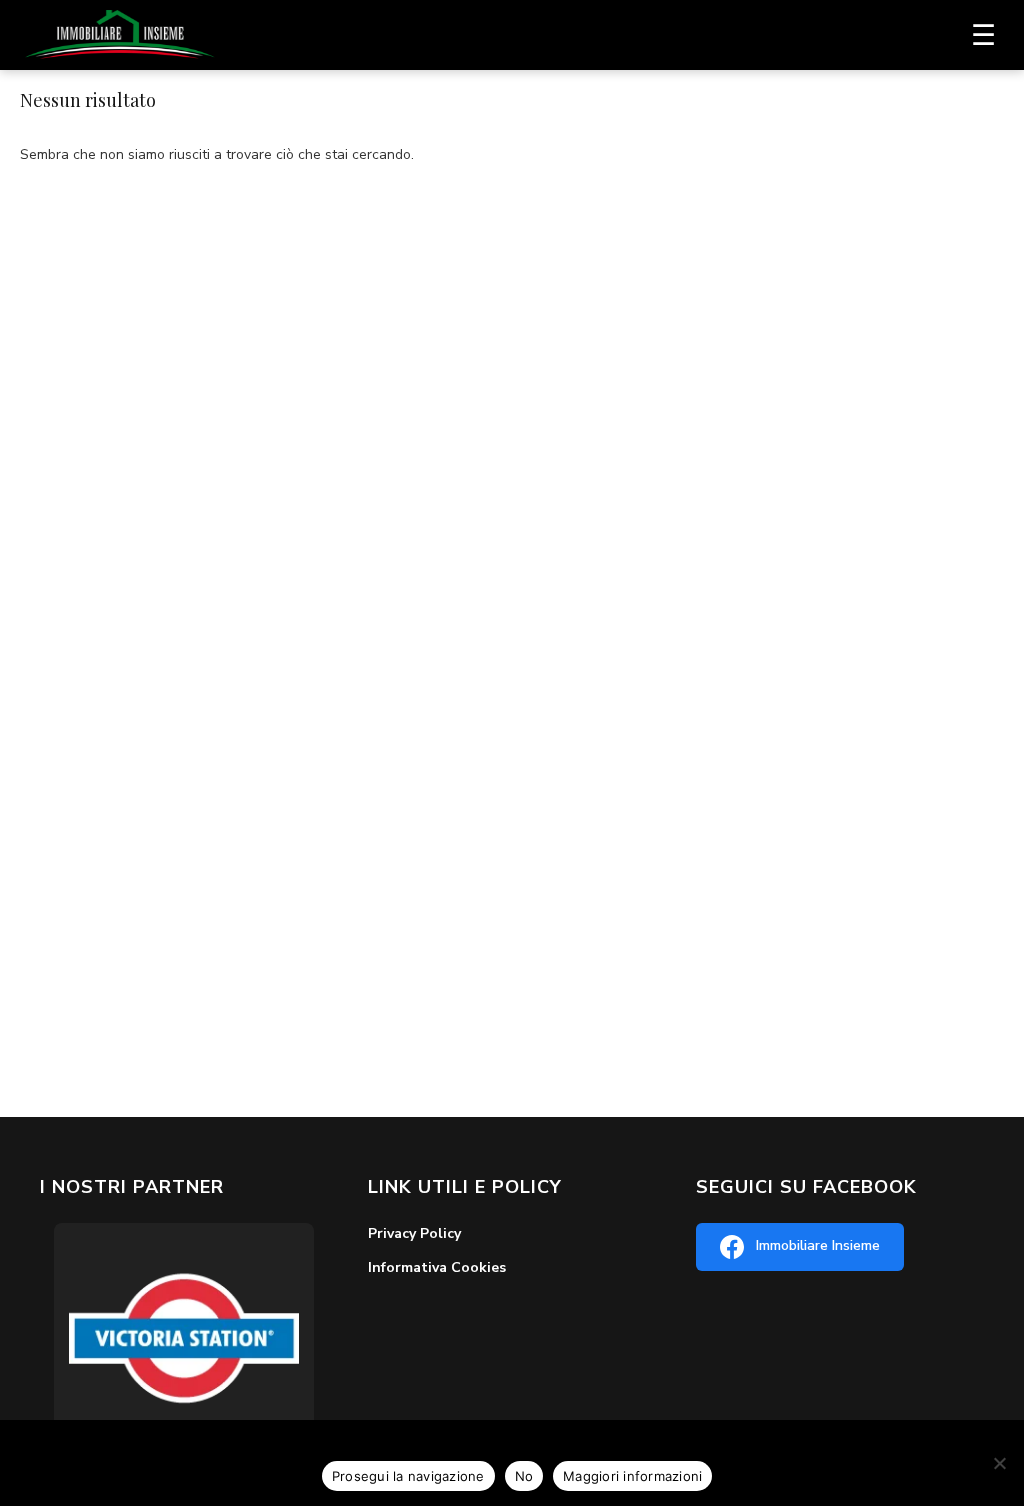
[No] (999, 1463)
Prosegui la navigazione (408, 1476)
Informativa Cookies (437, 1267)
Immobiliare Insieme (818, 1245)
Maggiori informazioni (632, 1476)
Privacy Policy (414, 1233)
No (524, 1476)
